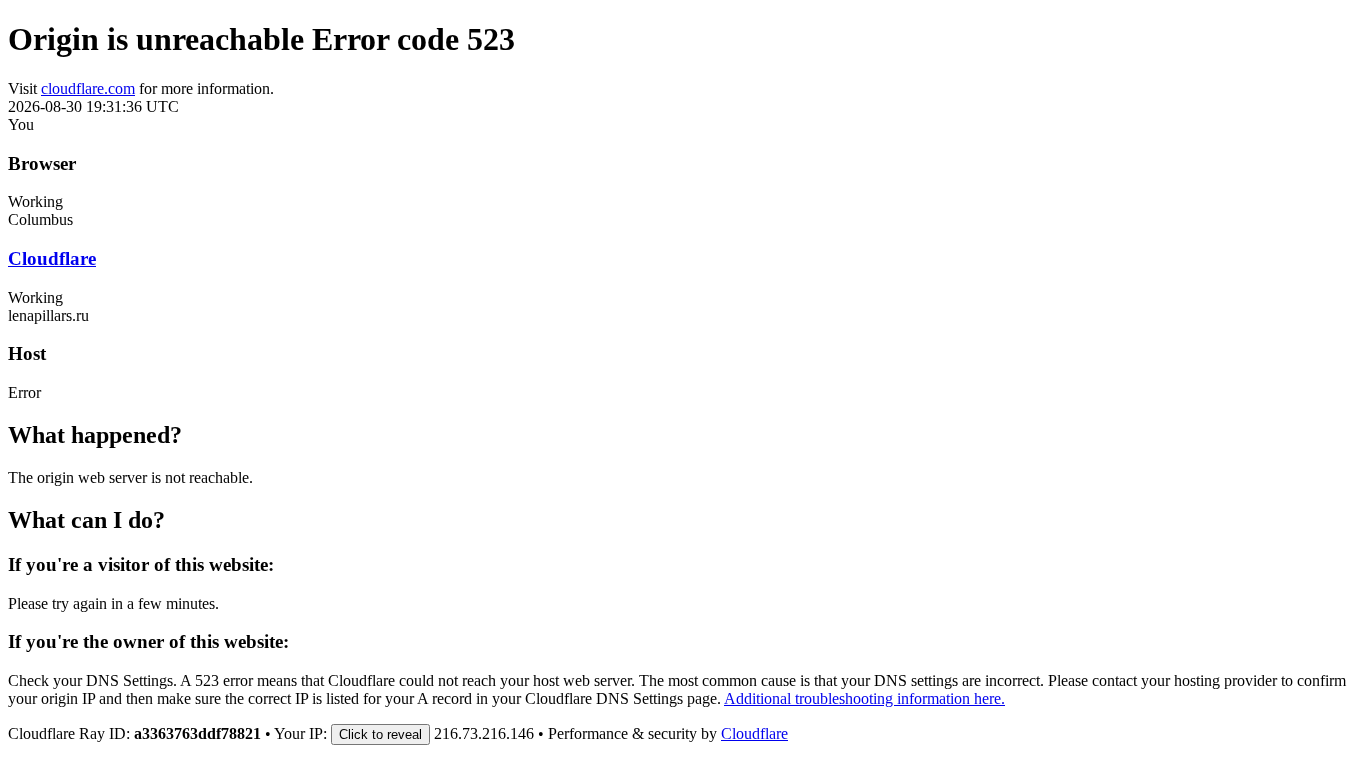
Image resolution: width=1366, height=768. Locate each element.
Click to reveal (380, 734)
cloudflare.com (88, 88)
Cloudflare (52, 258)
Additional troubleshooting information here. (864, 698)
